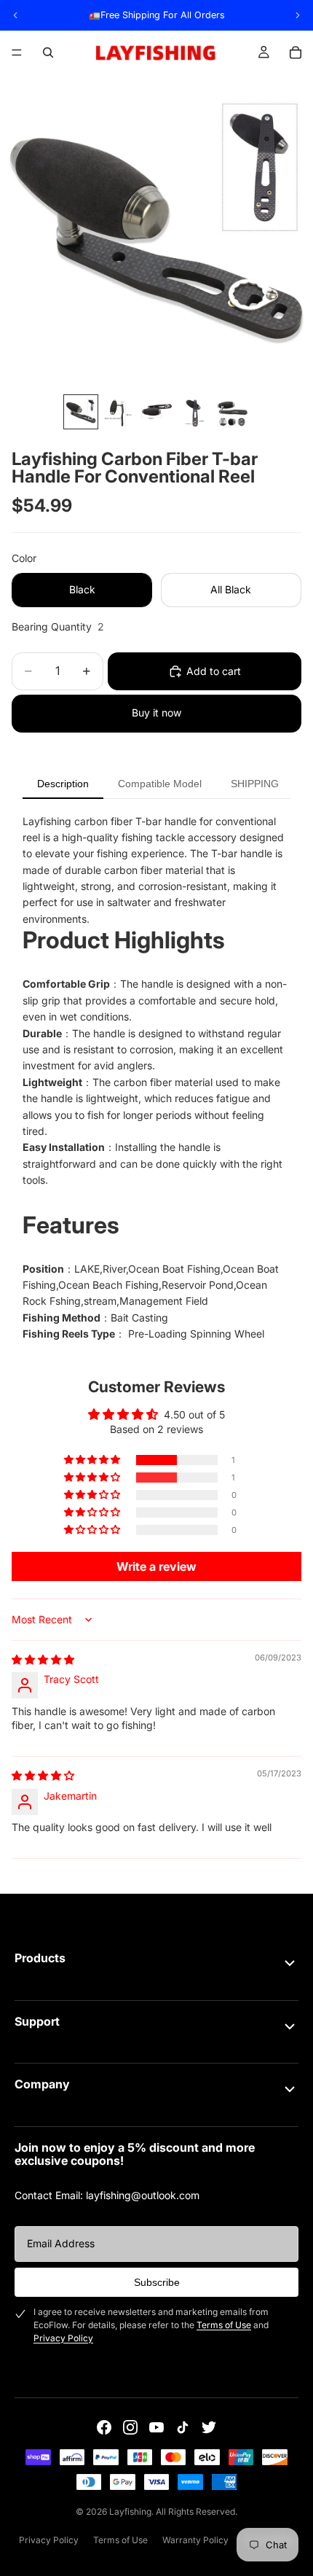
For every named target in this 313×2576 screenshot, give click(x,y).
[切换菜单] (290, 1963)
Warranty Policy (195, 2540)
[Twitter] (209, 2427)
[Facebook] (104, 2427)
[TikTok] (183, 2427)
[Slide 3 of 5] (156, 412)
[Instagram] (130, 2427)
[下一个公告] (298, 15)
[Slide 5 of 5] (232, 412)
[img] (43, 1659)
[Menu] (17, 52)
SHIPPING (255, 784)
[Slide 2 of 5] (119, 412)
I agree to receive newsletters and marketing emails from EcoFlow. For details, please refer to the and (151, 2325)
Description (63, 784)
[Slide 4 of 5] (194, 412)
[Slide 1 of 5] (81, 412)
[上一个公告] (15, 15)
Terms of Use (224, 2325)
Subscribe (157, 2282)
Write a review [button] (156, 1566)
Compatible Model (160, 784)
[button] (93, 1460)
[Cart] (296, 52)
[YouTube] (156, 2427)
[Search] (48, 52)
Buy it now (156, 713)
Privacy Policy (63, 2338)
